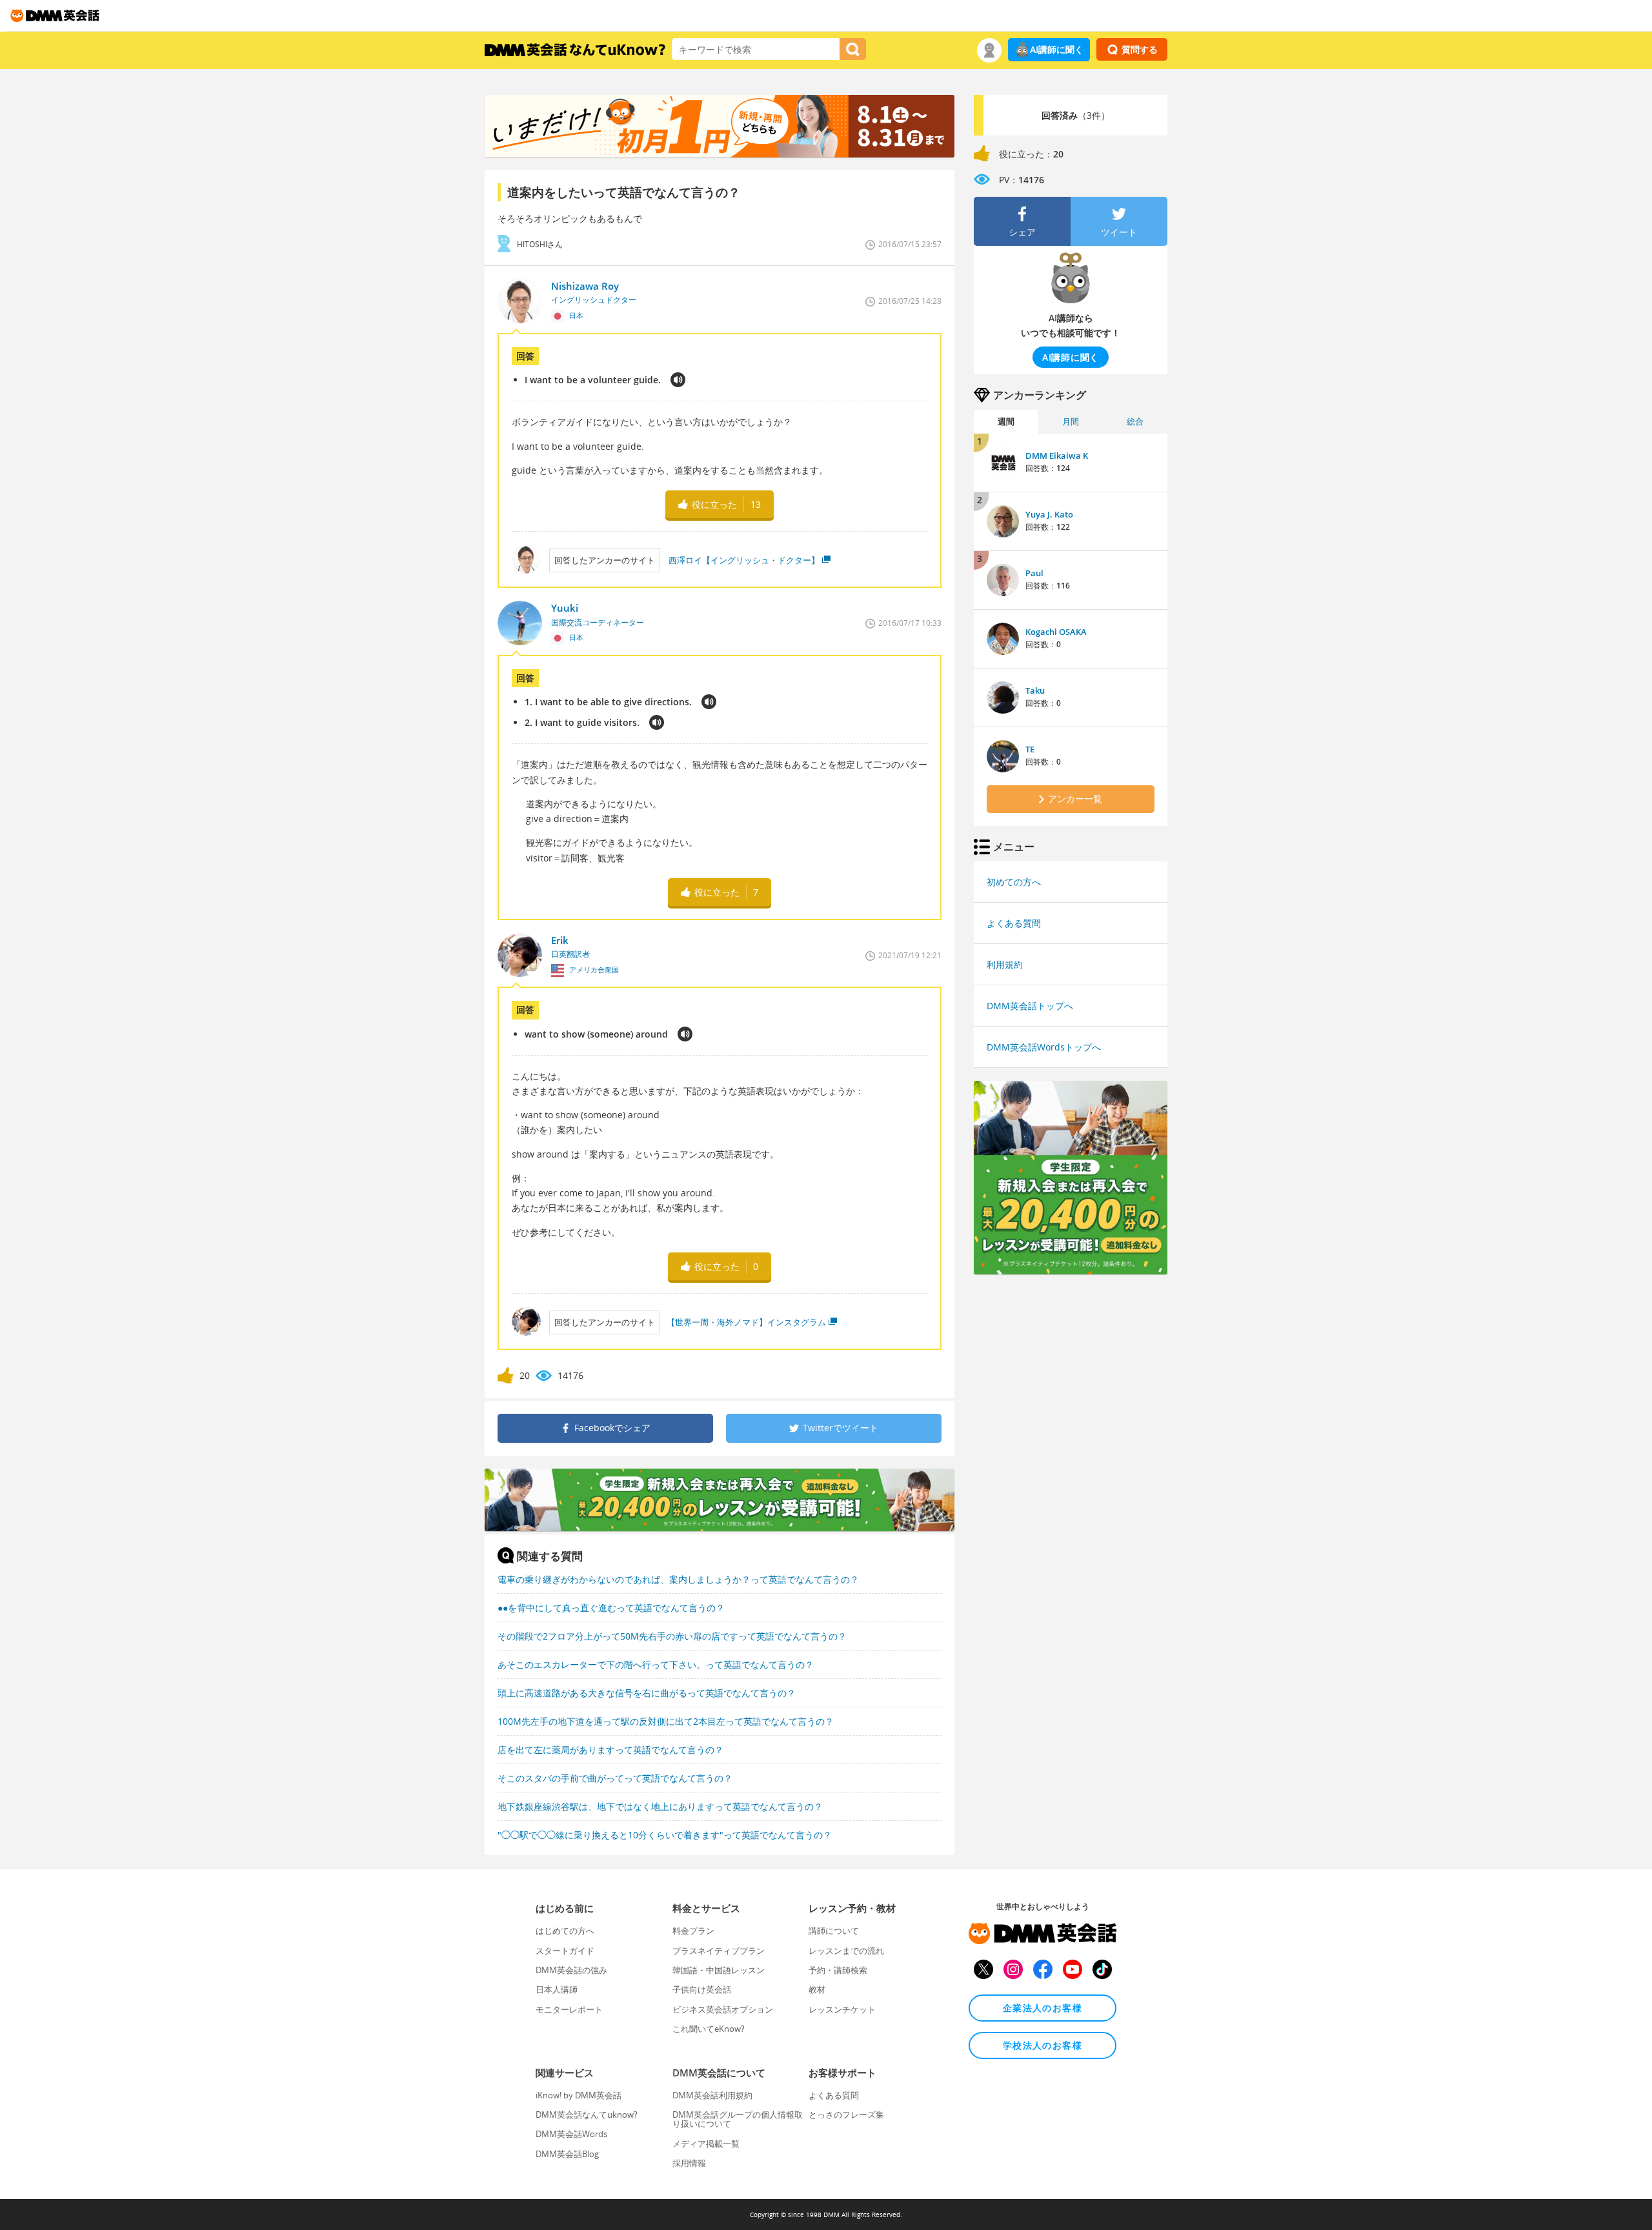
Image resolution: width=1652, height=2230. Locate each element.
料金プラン (693, 1931)
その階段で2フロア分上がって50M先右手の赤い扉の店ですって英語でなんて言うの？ (672, 1636)
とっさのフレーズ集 (846, 2114)
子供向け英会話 (702, 1989)
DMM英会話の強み (571, 1970)
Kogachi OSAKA (1056, 632)
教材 (817, 1989)
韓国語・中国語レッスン (719, 1970)
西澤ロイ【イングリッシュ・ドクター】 (743, 560)
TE (1030, 749)
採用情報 (689, 2163)
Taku (1035, 690)
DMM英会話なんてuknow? (587, 2114)
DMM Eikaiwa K (1057, 456)
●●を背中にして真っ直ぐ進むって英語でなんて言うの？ (611, 1608)
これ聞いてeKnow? (709, 2029)
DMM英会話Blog (567, 2154)
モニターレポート (569, 2009)
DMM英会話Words (571, 2134)
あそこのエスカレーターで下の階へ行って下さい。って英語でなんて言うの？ (656, 1664)
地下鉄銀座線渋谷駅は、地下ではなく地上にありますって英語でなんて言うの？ (660, 1806)
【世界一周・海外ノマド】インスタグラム (746, 1322)
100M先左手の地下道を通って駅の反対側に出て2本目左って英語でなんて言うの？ (666, 1721)
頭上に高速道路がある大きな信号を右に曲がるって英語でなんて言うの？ (647, 1693)
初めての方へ (1014, 882)
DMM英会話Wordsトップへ (1044, 1047)
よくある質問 (1014, 923)
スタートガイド (565, 1951)
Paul (1034, 573)
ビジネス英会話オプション (723, 2009)
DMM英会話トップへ (1030, 1006)
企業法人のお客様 (1043, 2008)
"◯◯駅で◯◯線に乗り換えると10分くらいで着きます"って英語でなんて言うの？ (665, 1835)
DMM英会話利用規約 (712, 2095)
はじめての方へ (565, 1931)
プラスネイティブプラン (719, 1951)
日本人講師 (557, 1989)
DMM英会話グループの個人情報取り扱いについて (738, 2119)
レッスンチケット (842, 2009)
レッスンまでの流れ (846, 1951)
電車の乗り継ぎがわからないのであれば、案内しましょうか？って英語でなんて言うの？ (678, 1579)
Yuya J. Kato (1049, 514)
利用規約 (1005, 964)
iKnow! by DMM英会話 (579, 2095)
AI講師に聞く (1057, 49)
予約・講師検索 (838, 1970)
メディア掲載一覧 (706, 2144)
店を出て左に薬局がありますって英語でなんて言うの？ (610, 1750)
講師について (834, 1931)
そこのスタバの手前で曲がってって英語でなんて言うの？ (615, 1778)
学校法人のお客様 (1043, 2045)
